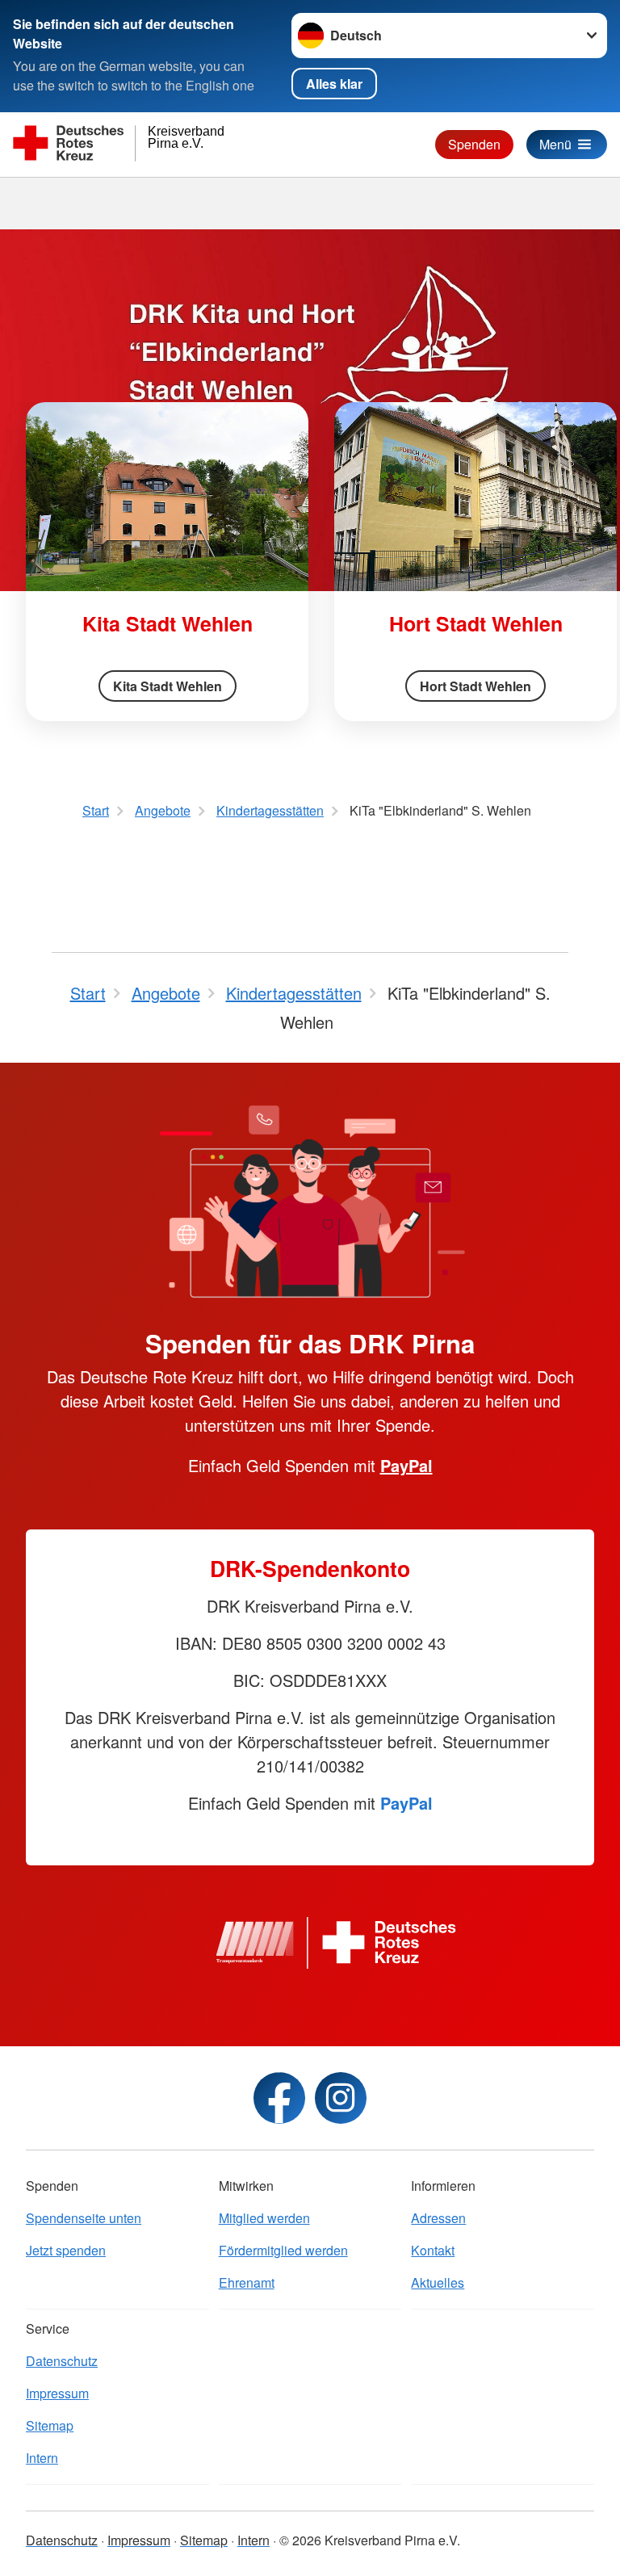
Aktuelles (438, 2282)
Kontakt (433, 2250)
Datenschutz (62, 2361)
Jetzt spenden (66, 2250)
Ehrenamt (247, 2282)
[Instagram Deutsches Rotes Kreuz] (341, 2098)
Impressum (57, 2393)
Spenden (474, 144)
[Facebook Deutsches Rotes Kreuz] (279, 2098)
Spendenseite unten (84, 2218)
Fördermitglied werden (283, 2250)
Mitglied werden (264, 2218)
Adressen (438, 2218)
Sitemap (50, 2425)
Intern (42, 2458)
